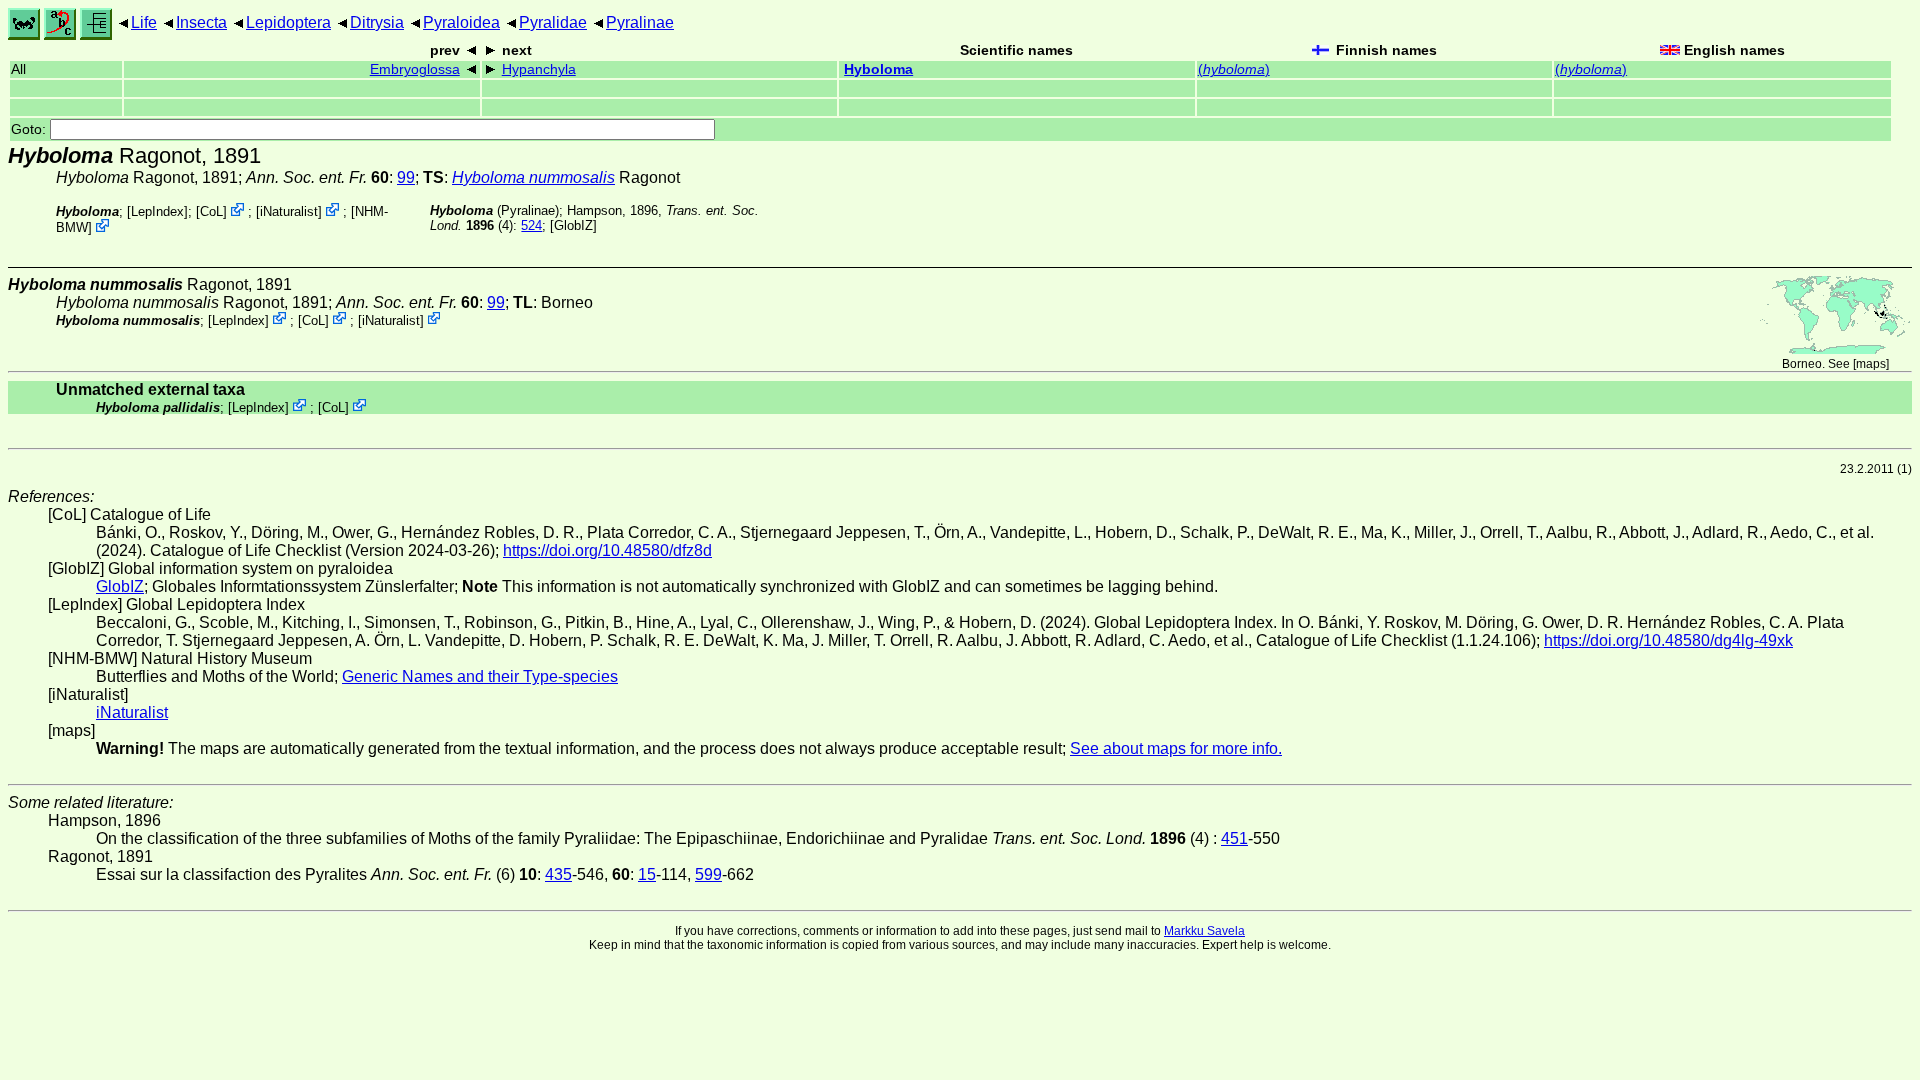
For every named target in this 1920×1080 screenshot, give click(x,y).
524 (531, 225)
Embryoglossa (415, 69)
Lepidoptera (288, 22)
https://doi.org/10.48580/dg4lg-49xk (1668, 640)
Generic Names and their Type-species (480, 676)
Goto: (30, 129)
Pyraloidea (461, 22)
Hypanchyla (539, 69)
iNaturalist (289, 211)
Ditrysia (377, 22)
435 (558, 874)
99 (406, 177)
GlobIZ (573, 225)
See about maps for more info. (1176, 748)
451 (1234, 838)
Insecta (201, 22)
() (1234, 69)
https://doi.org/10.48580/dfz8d (607, 550)
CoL (211, 211)
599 (708, 874)
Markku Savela (1204, 931)
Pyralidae (553, 22)
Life (144, 22)
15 (647, 874)
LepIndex (157, 211)
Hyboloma (878, 69)
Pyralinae (640, 22)
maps (1871, 364)
